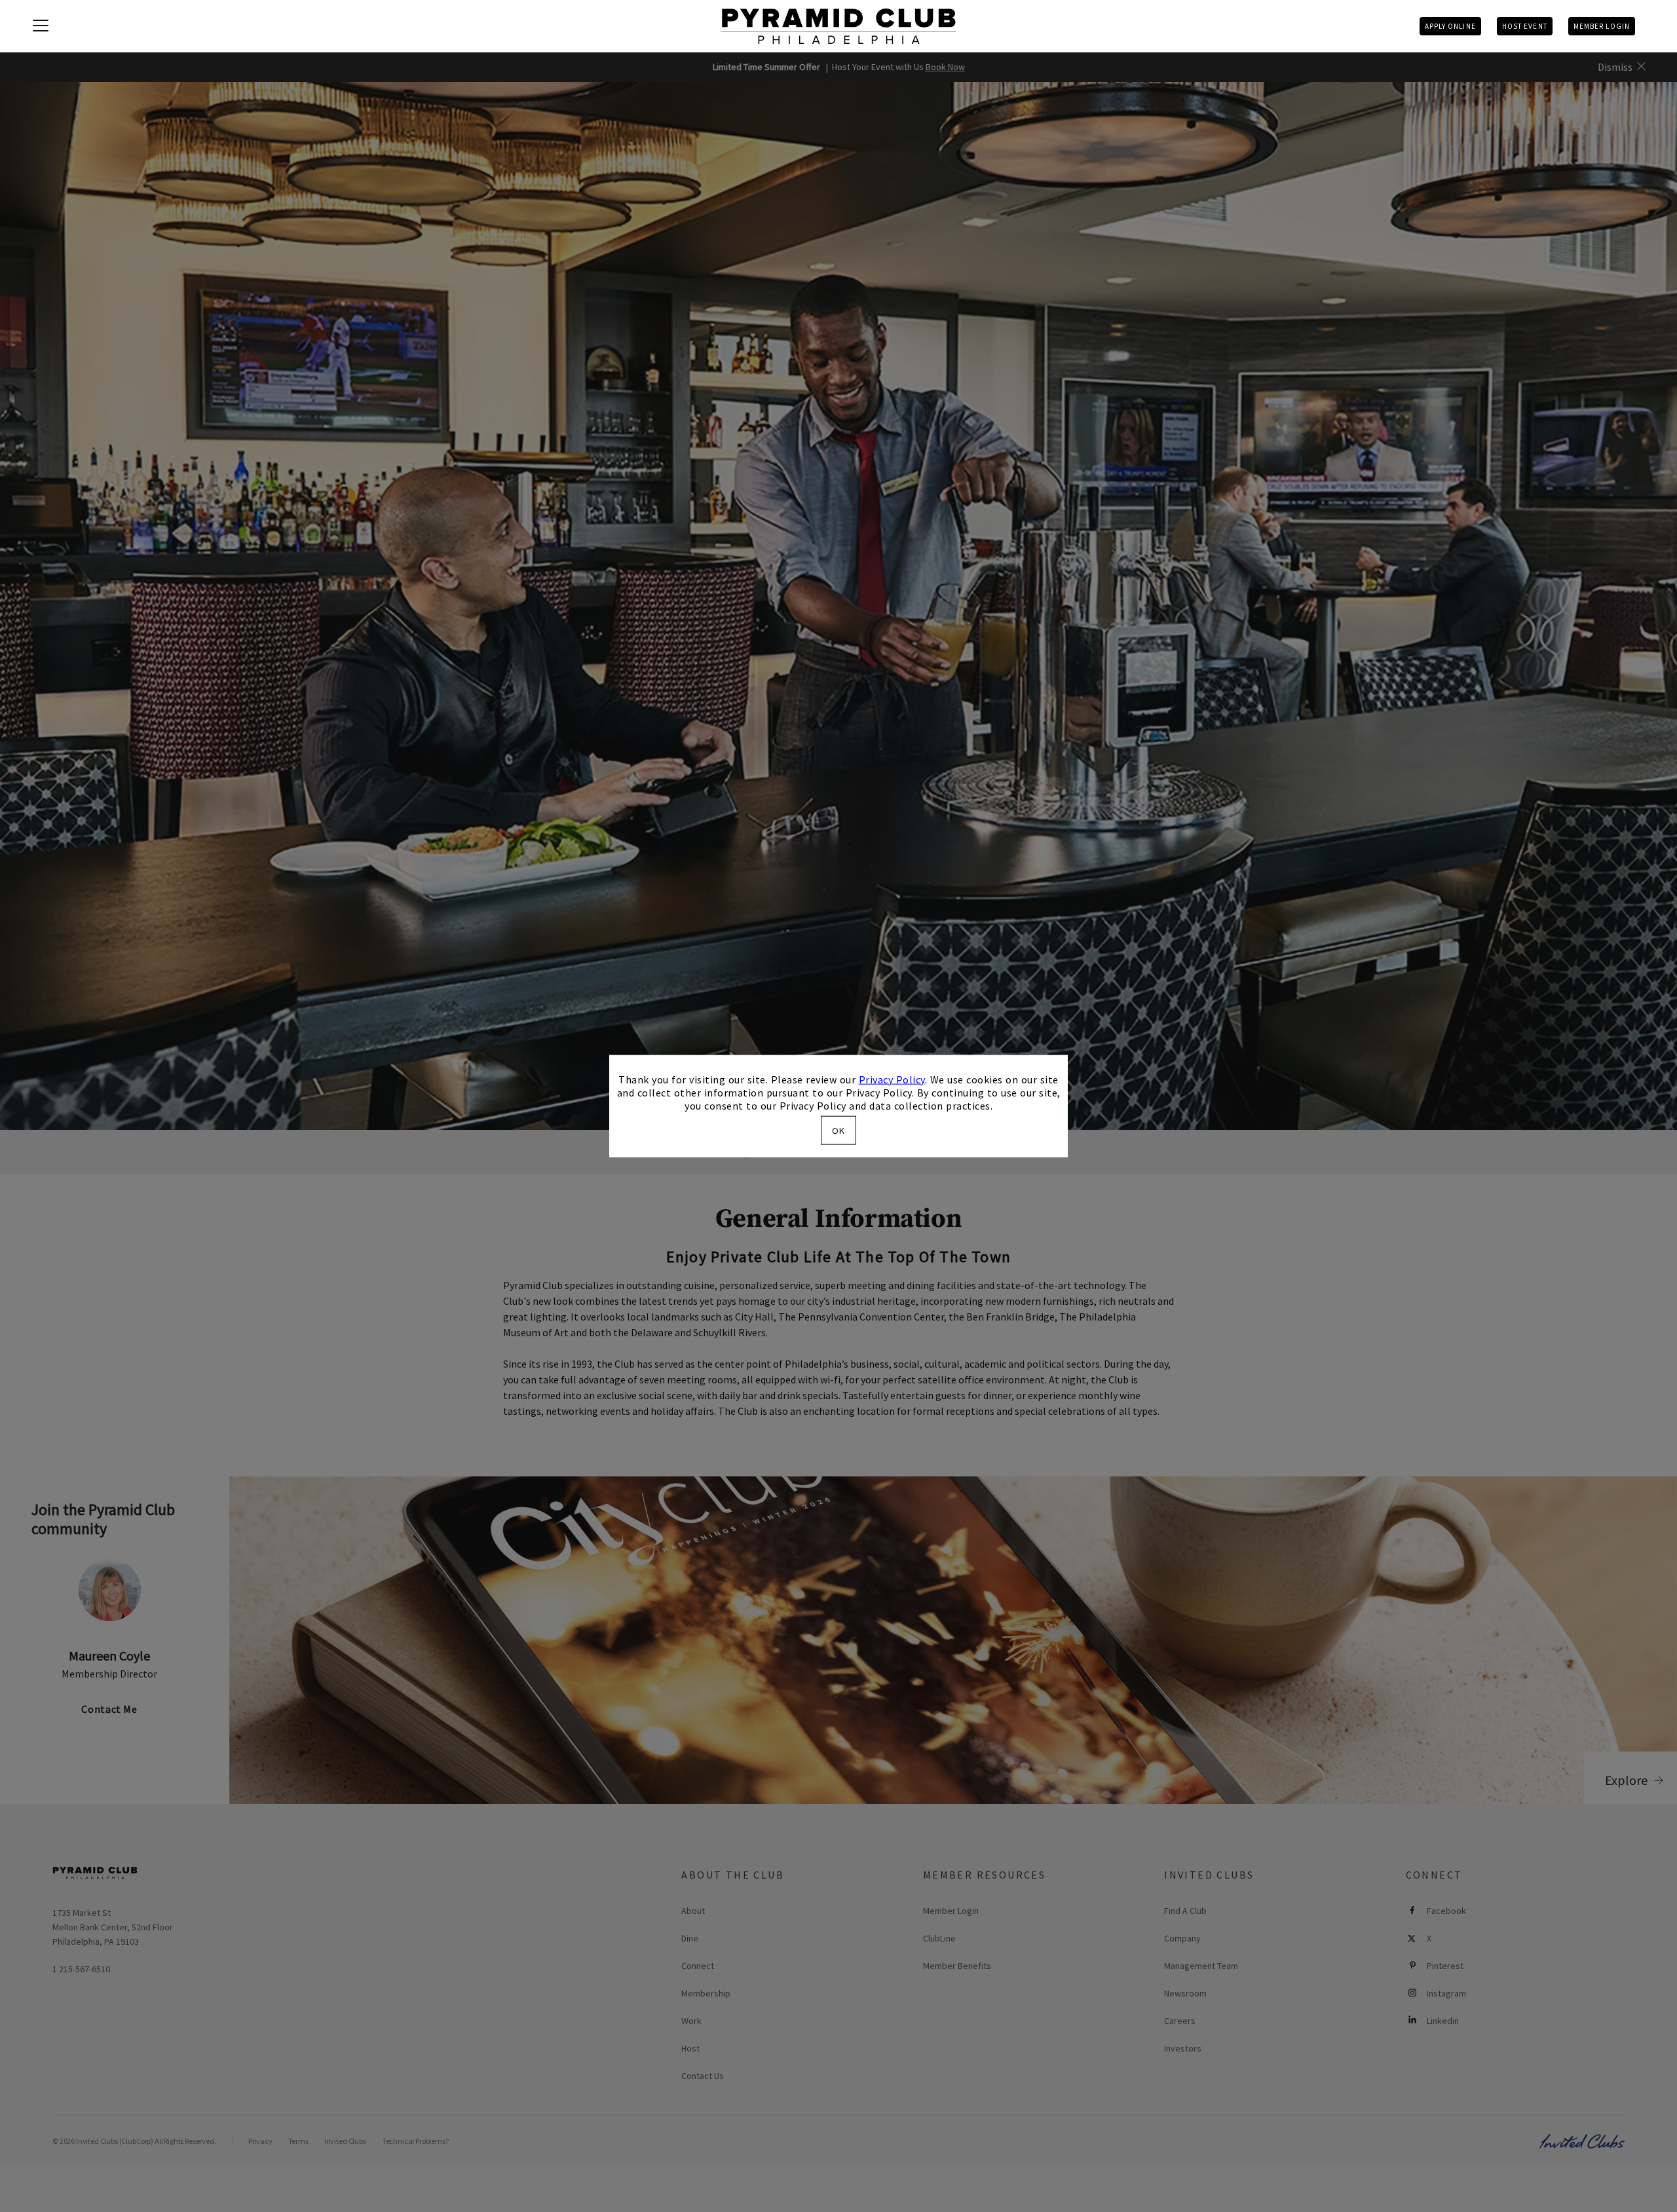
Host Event (1525, 26)
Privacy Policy (892, 1079)
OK (838, 1131)
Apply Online (1450, 26)
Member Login (1602, 26)
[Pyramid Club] (838, 26)
